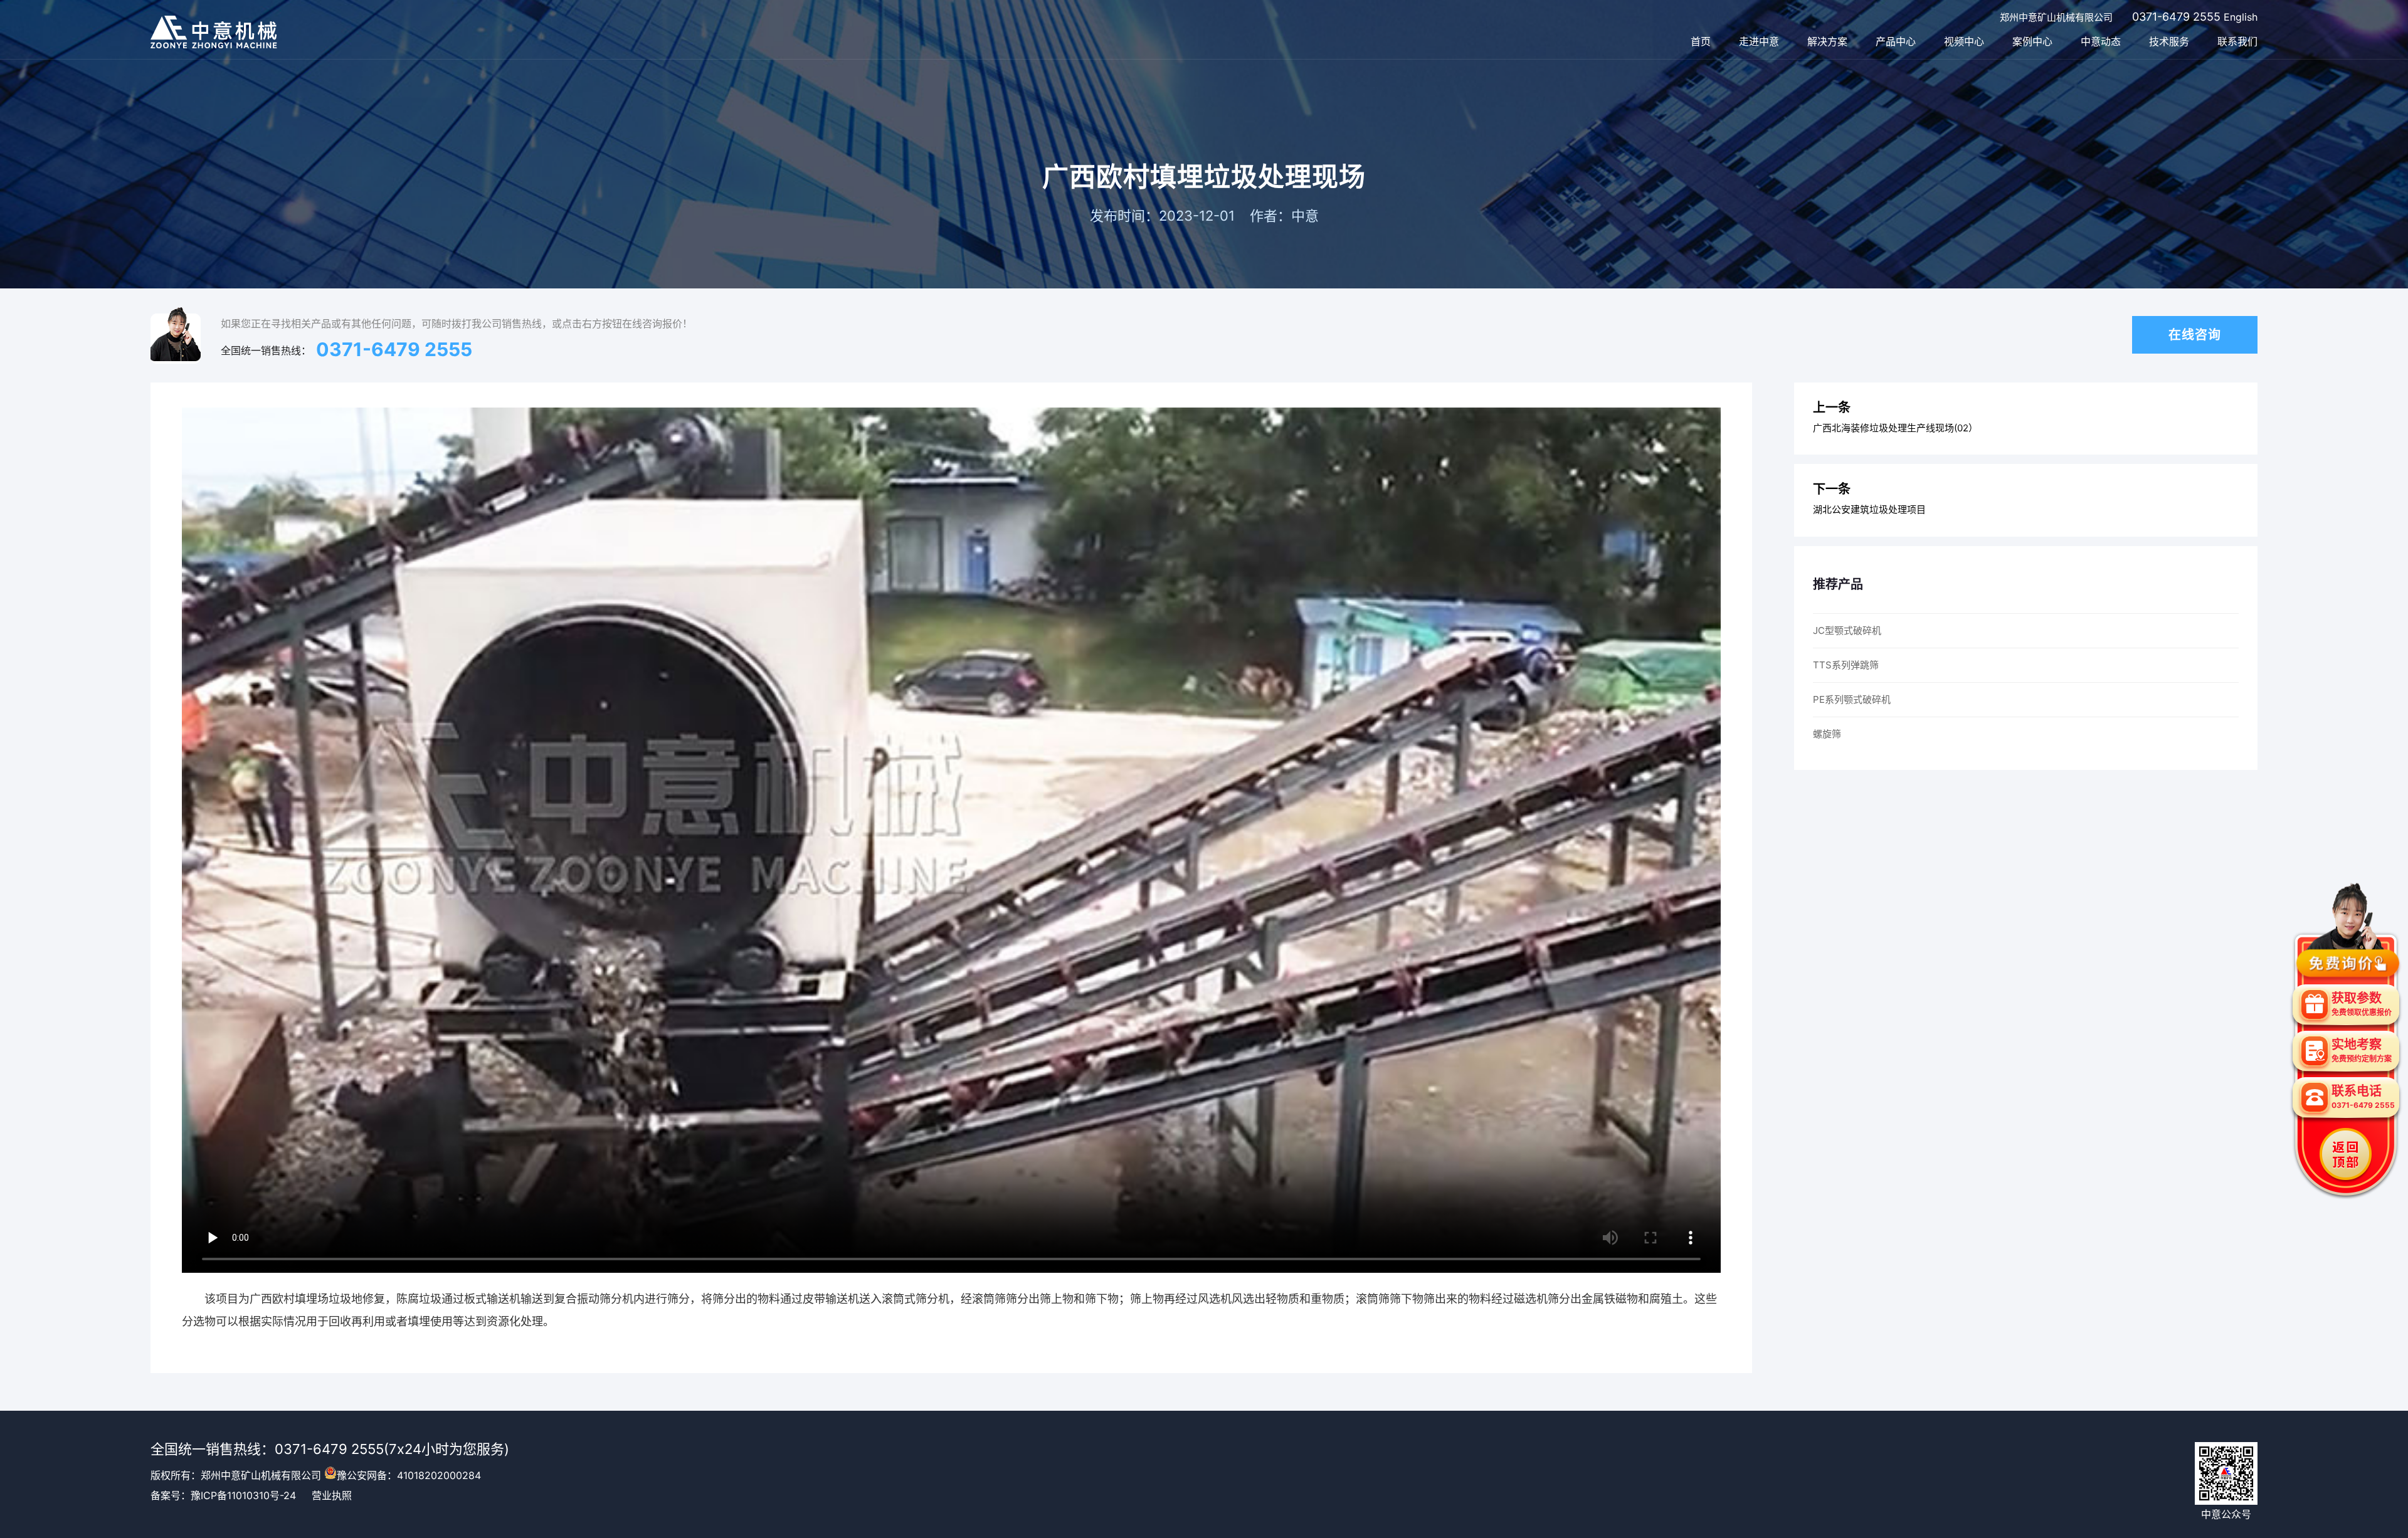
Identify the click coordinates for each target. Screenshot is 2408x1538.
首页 (1701, 41)
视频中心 (1964, 41)
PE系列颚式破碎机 (1852, 699)
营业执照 (332, 1495)
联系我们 (2237, 41)
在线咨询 (2195, 335)
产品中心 (1896, 41)
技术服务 (2169, 41)
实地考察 (2362, 1050)
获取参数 (2362, 1004)
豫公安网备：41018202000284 (409, 1475)
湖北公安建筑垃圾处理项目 (1869, 509)
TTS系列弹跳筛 (1846, 665)
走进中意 (1759, 41)
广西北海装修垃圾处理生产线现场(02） (1895, 428)
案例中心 (2032, 41)
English (2241, 17)
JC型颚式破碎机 (1847, 630)
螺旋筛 (1827, 734)
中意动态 (2101, 41)
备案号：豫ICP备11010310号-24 (223, 1495)
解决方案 (1827, 41)
